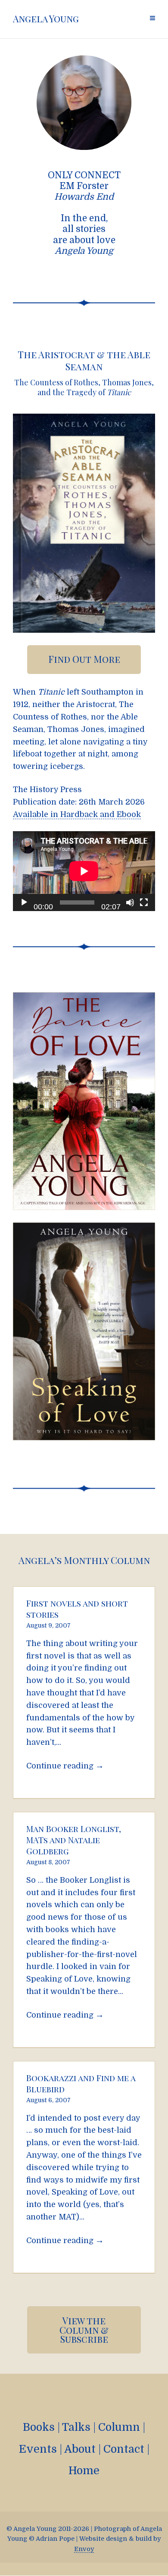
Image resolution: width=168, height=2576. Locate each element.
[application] (84, 871)
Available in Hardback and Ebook (77, 814)
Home (84, 2471)
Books (39, 2427)
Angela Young (46, 19)
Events (38, 2449)
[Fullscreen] (144, 902)
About (80, 2449)
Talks (76, 2427)
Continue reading (65, 1766)
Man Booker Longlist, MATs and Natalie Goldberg (74, 1840)
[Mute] (130, 902)
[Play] (24, 902)
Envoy (84, 2549)
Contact (124, 2449)
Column (119, 2427)
